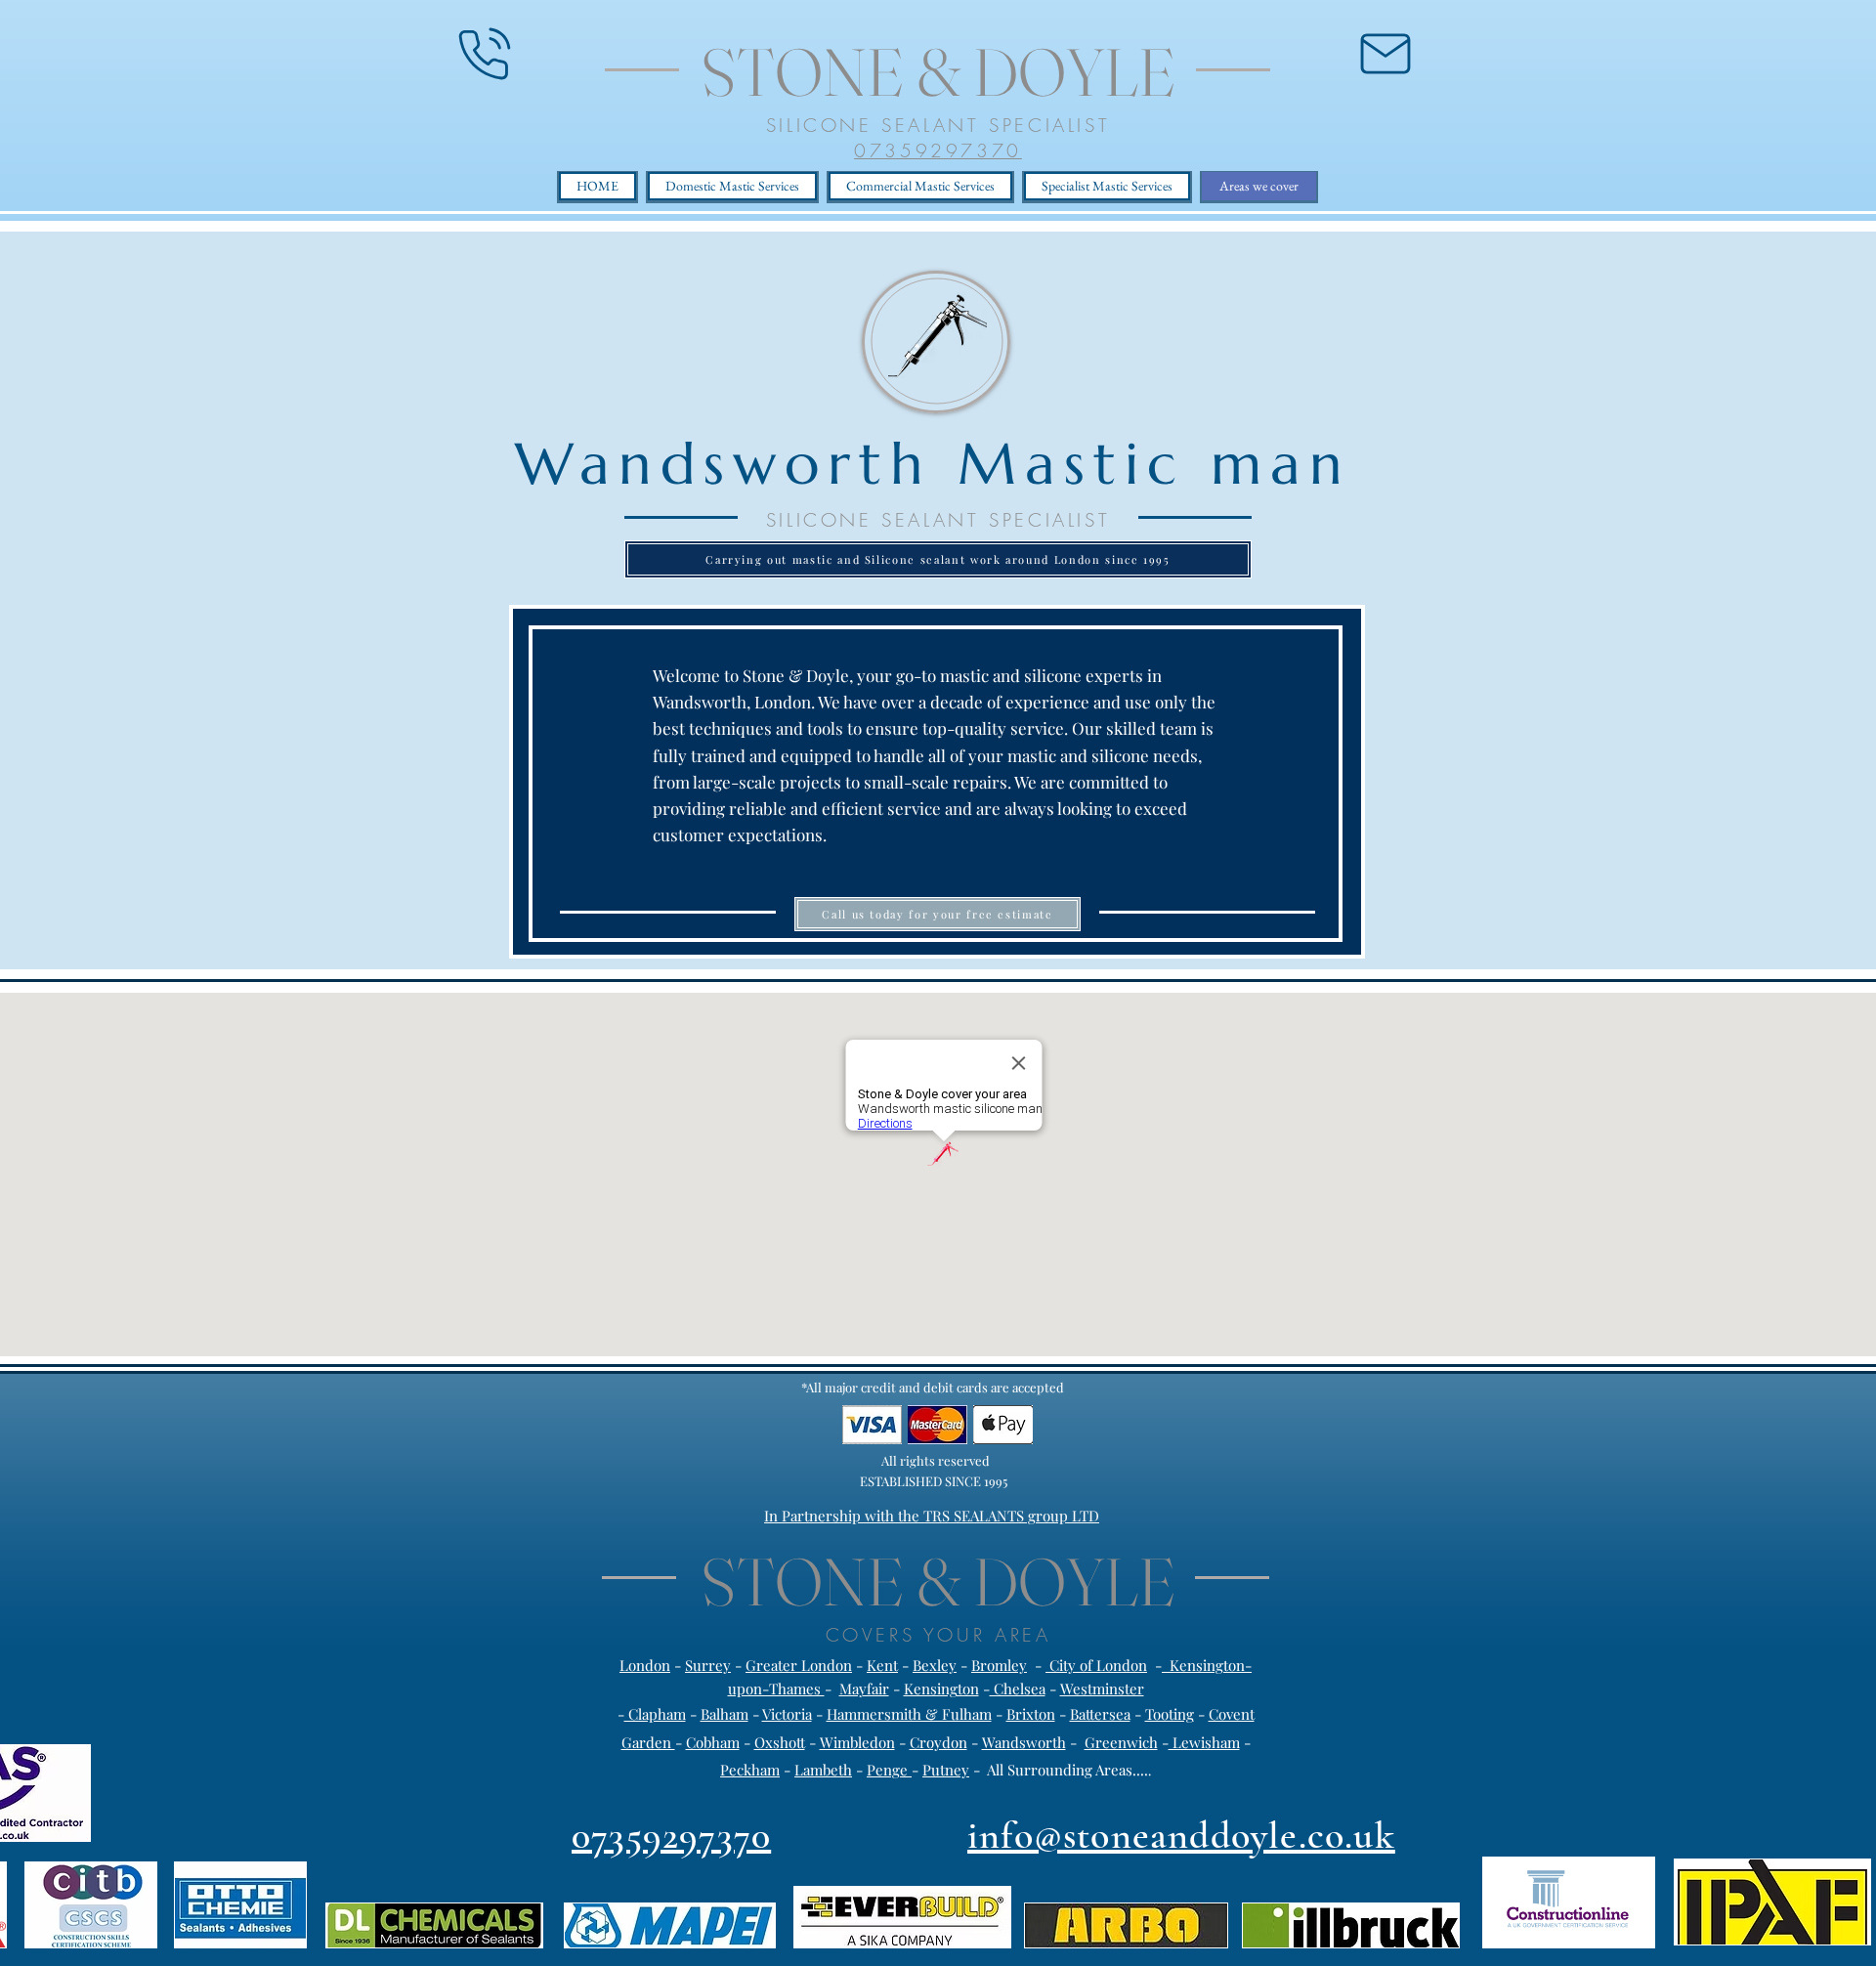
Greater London (799, 1665)
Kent (882, 1665)
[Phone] (485, 54)
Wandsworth (1024, 1742)
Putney (946, 1770)
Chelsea (1018, 1688)
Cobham (713, 1742)
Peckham (750, 1770)
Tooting (1170, 1714)
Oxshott (780, 1742)
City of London (1096, 1665)
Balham (725, 1714)
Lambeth (823, 1770)
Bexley (935, 1665)
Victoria (787, 1714)
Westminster (1102, 1688)
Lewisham (1204, 1742)
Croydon (938, 1742)
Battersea (1100, 1714)
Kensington (941, 1688)
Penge (889, 1770)
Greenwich (1121, 1742)
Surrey (708, 1665)
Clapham (655, 1714)
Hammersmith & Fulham (909, 1714)
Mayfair (864, 1688)
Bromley (999, 1665)
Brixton (1031, 1714)
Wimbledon (857, 1742)
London (645, 1665)
